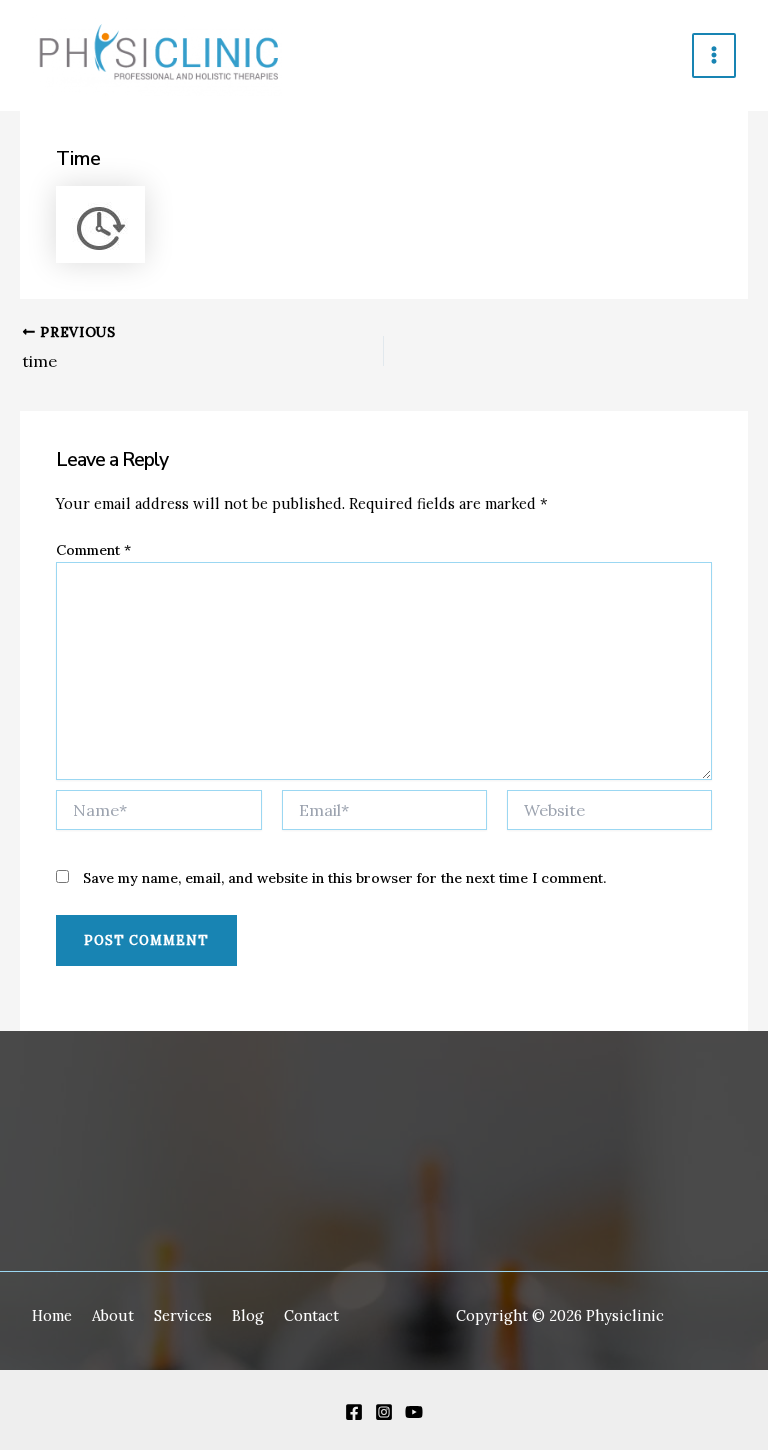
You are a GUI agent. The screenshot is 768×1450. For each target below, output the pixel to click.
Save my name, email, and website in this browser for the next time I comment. (344, 878)
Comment (93, 550)
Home (52, 1315)
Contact (311, 1315)
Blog (248, 1315)
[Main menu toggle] (714, 55)
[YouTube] (414, 1412)
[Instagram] (384, 1412)
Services (183, 1315)
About (113, 1315)
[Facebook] (354, 1412)
